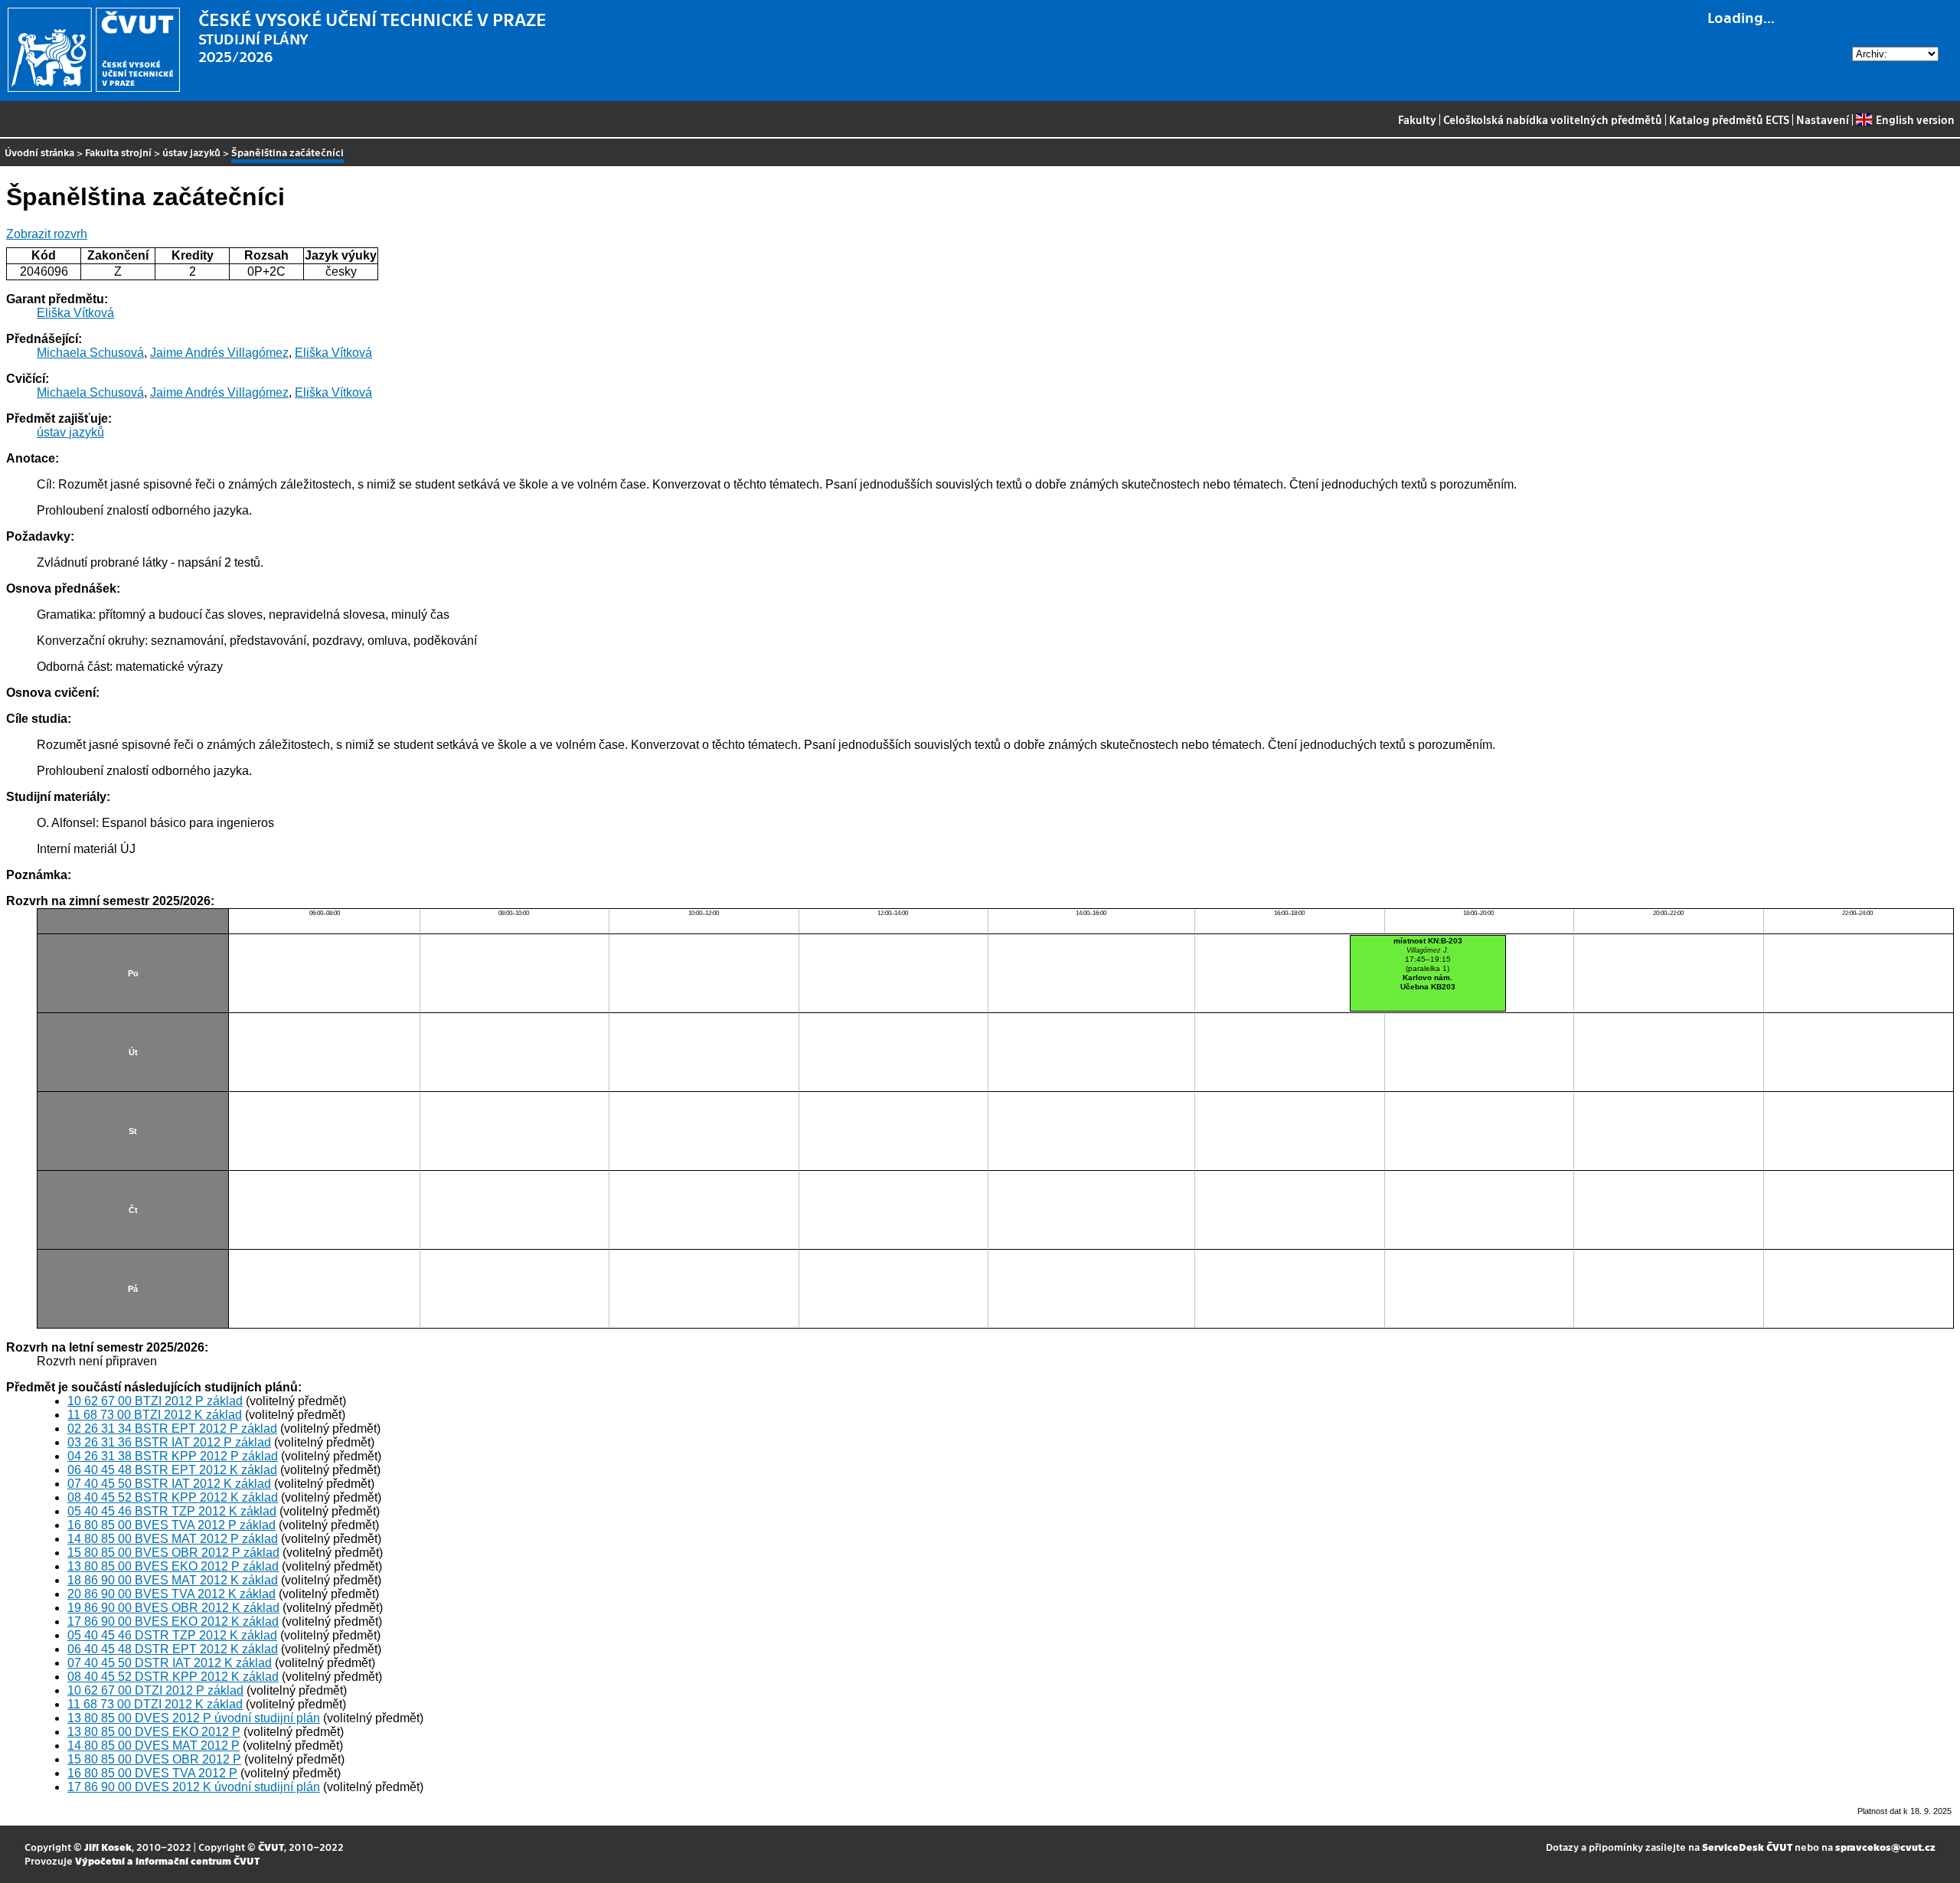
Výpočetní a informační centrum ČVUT (167, 1860)
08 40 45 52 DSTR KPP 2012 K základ (173, 1677)
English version (1915, 119)
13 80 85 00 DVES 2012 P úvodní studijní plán (194, 1718)
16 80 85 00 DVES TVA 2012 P (152, 1773)
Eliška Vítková (75, 313)
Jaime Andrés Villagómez (219, 353)
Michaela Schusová (90, 353)
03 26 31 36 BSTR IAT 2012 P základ (169, 1442)
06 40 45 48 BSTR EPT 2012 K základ (172, 1470)
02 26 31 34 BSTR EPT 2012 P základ (172, 1429)
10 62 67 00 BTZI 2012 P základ (155, 1401)
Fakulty (1417, 119)
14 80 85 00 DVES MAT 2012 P (154, 1746)
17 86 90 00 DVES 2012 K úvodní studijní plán (194, 1787)
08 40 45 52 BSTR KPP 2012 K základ (173, 1497)
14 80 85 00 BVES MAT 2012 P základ (173, 1539)
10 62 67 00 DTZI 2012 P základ (155, 1690)
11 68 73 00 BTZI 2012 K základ (155, 1415)
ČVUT (271, 1847)
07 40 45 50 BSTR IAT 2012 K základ (169, 1484)
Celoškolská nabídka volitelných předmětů (1553, 119)
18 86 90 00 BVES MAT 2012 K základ (173, 1580)
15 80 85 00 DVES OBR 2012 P (154, 1759)
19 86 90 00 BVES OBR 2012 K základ (173, 1608)
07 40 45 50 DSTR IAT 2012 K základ (170, 1663)
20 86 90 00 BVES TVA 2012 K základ (171, 1594)
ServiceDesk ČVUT (1747, 1847)
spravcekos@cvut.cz (1885, 1847)
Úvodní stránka (39, 152)
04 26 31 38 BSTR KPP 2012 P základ (173, 1456)
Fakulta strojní (118, 152)
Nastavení (1823, 119)
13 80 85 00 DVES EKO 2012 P (154, 1732)
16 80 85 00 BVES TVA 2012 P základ (171, 1525)
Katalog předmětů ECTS (1729, 119)
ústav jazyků (191, 152)
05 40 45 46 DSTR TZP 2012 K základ (172, 1635)
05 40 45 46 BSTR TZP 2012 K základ (172, 1511)
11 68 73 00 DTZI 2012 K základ (155, 1704)
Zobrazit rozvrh (47, 234)
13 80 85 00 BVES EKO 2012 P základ (173, 1566)
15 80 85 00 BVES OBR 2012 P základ (173, 1553)
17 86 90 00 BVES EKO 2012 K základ (173, 1621)
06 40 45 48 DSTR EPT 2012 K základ (173, 1649)
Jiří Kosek (108, 1847)
